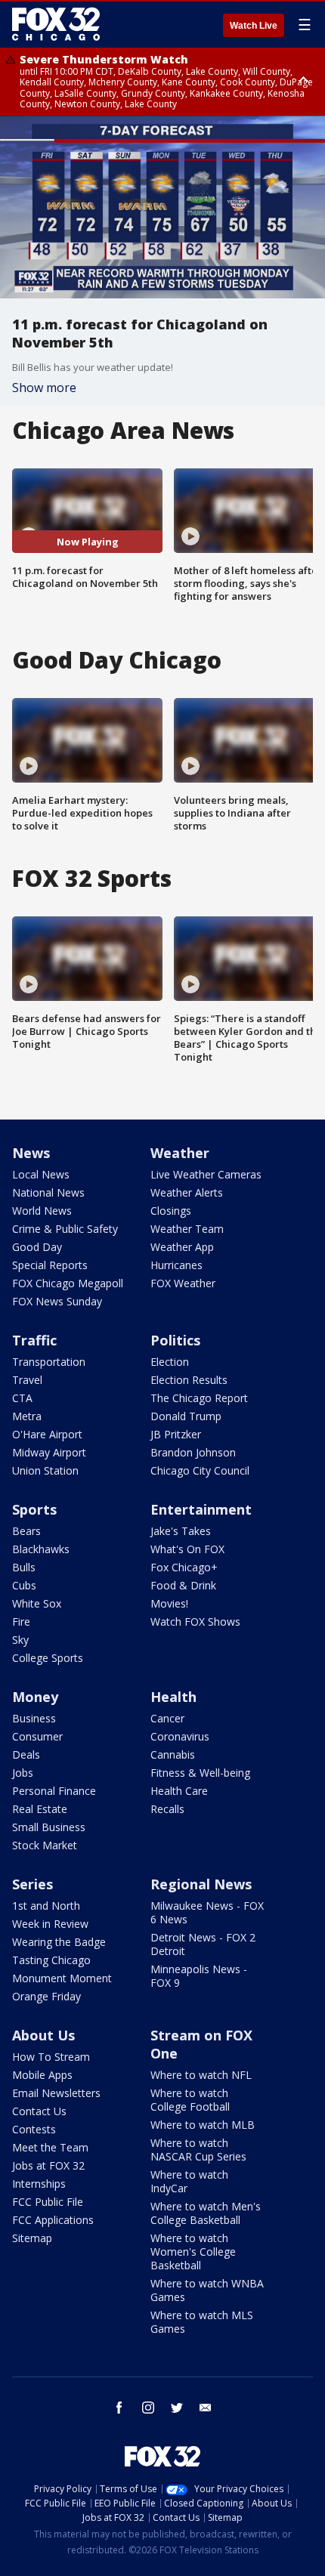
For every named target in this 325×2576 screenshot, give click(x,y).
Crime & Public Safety (65, 1229)
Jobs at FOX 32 (48, 2165)
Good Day (37, 1247)
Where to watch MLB (203, 2125)
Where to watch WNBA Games (207, 2290)
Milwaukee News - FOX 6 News (207, 1912)
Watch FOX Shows (195, 1622)
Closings (171, 1211)
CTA (22, 1398)
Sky (20, 1640)
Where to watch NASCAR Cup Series (198, 2150)
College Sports (48, 1658)
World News (42, 1211)
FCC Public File (48, 2202)
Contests (34, 2129)
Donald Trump (186, 1416)
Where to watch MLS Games (202, 2322)
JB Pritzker (176, 1434)
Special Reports (50, 1265)
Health (173, 1697)
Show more (44, 388)
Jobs (23, 1773)
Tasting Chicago (51, 1960)
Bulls (24, 1567)
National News (48, 1192)
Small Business (49, 1827)
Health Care (179, 1791)
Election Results (189, 1380)
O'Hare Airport (47, 1434)
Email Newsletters (56, 2093)
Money (35, 1697)
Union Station (45, 1470)
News (31, 1153)
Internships (39, 2184)
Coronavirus (180, 1736)
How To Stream (51, 2057)
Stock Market (45, 1845)
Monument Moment (62, 1978)
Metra (27, 1416)
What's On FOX (187, 1549)
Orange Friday (46, 1996)
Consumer (37, 1736)
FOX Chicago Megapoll (68, 1283)
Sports (34, 1509)
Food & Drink (183, 1585)
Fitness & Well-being (200, 1773)
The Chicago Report (199, 1398)
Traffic (34, 1340)
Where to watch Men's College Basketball (206, 2213)
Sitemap (32, 2238)
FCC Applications (53, 2220)
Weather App (182, 1247)
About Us (43, 2035)
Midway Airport (49, 1452)
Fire (21, 1622)
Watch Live (254, 26)
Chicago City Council (200, 1470)
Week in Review (50, 1924)
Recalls (167, 1809)
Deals (26, 1754)
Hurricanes (176, 1265)
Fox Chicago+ (184, 1567)
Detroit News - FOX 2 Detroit (203, 1944)
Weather (180, 1153)
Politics (175, 1340)
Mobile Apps (42, 2075)
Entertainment (201, 1509)
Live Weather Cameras (206, 1174)
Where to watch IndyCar (189, 2181)
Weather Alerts (187, 1192)
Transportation (49, 1362)
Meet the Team (50, 2147)
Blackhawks (41, 1549)
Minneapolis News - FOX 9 (199, 1976)
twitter (177, 2408)
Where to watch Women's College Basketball (193, 2252)
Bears (26, 1531)
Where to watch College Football (190, 2100)
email (206, 2408)
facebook (119, 2408)
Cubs (24, 1585)
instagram (148, 2408)
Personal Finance (54, 1791)
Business (34, 1718)
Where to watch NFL (201, 2075)
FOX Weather (183, 1283)
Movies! (169, 1603)
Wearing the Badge (59, 1942)
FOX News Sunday (57, 1301)
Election (170, 1362)
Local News (41, 1174)
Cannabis (173, 1754)
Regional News (201, 1884)
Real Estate (40, 1809)
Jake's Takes (181, 1531)
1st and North (46, 1906)
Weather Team (187, 1229)
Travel (27, 1380)
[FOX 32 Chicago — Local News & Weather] (56, 24)
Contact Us (39, 2111)
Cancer (167, 1718)
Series (32, 1884)
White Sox (37, 1603)
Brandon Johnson (193, 1452)
